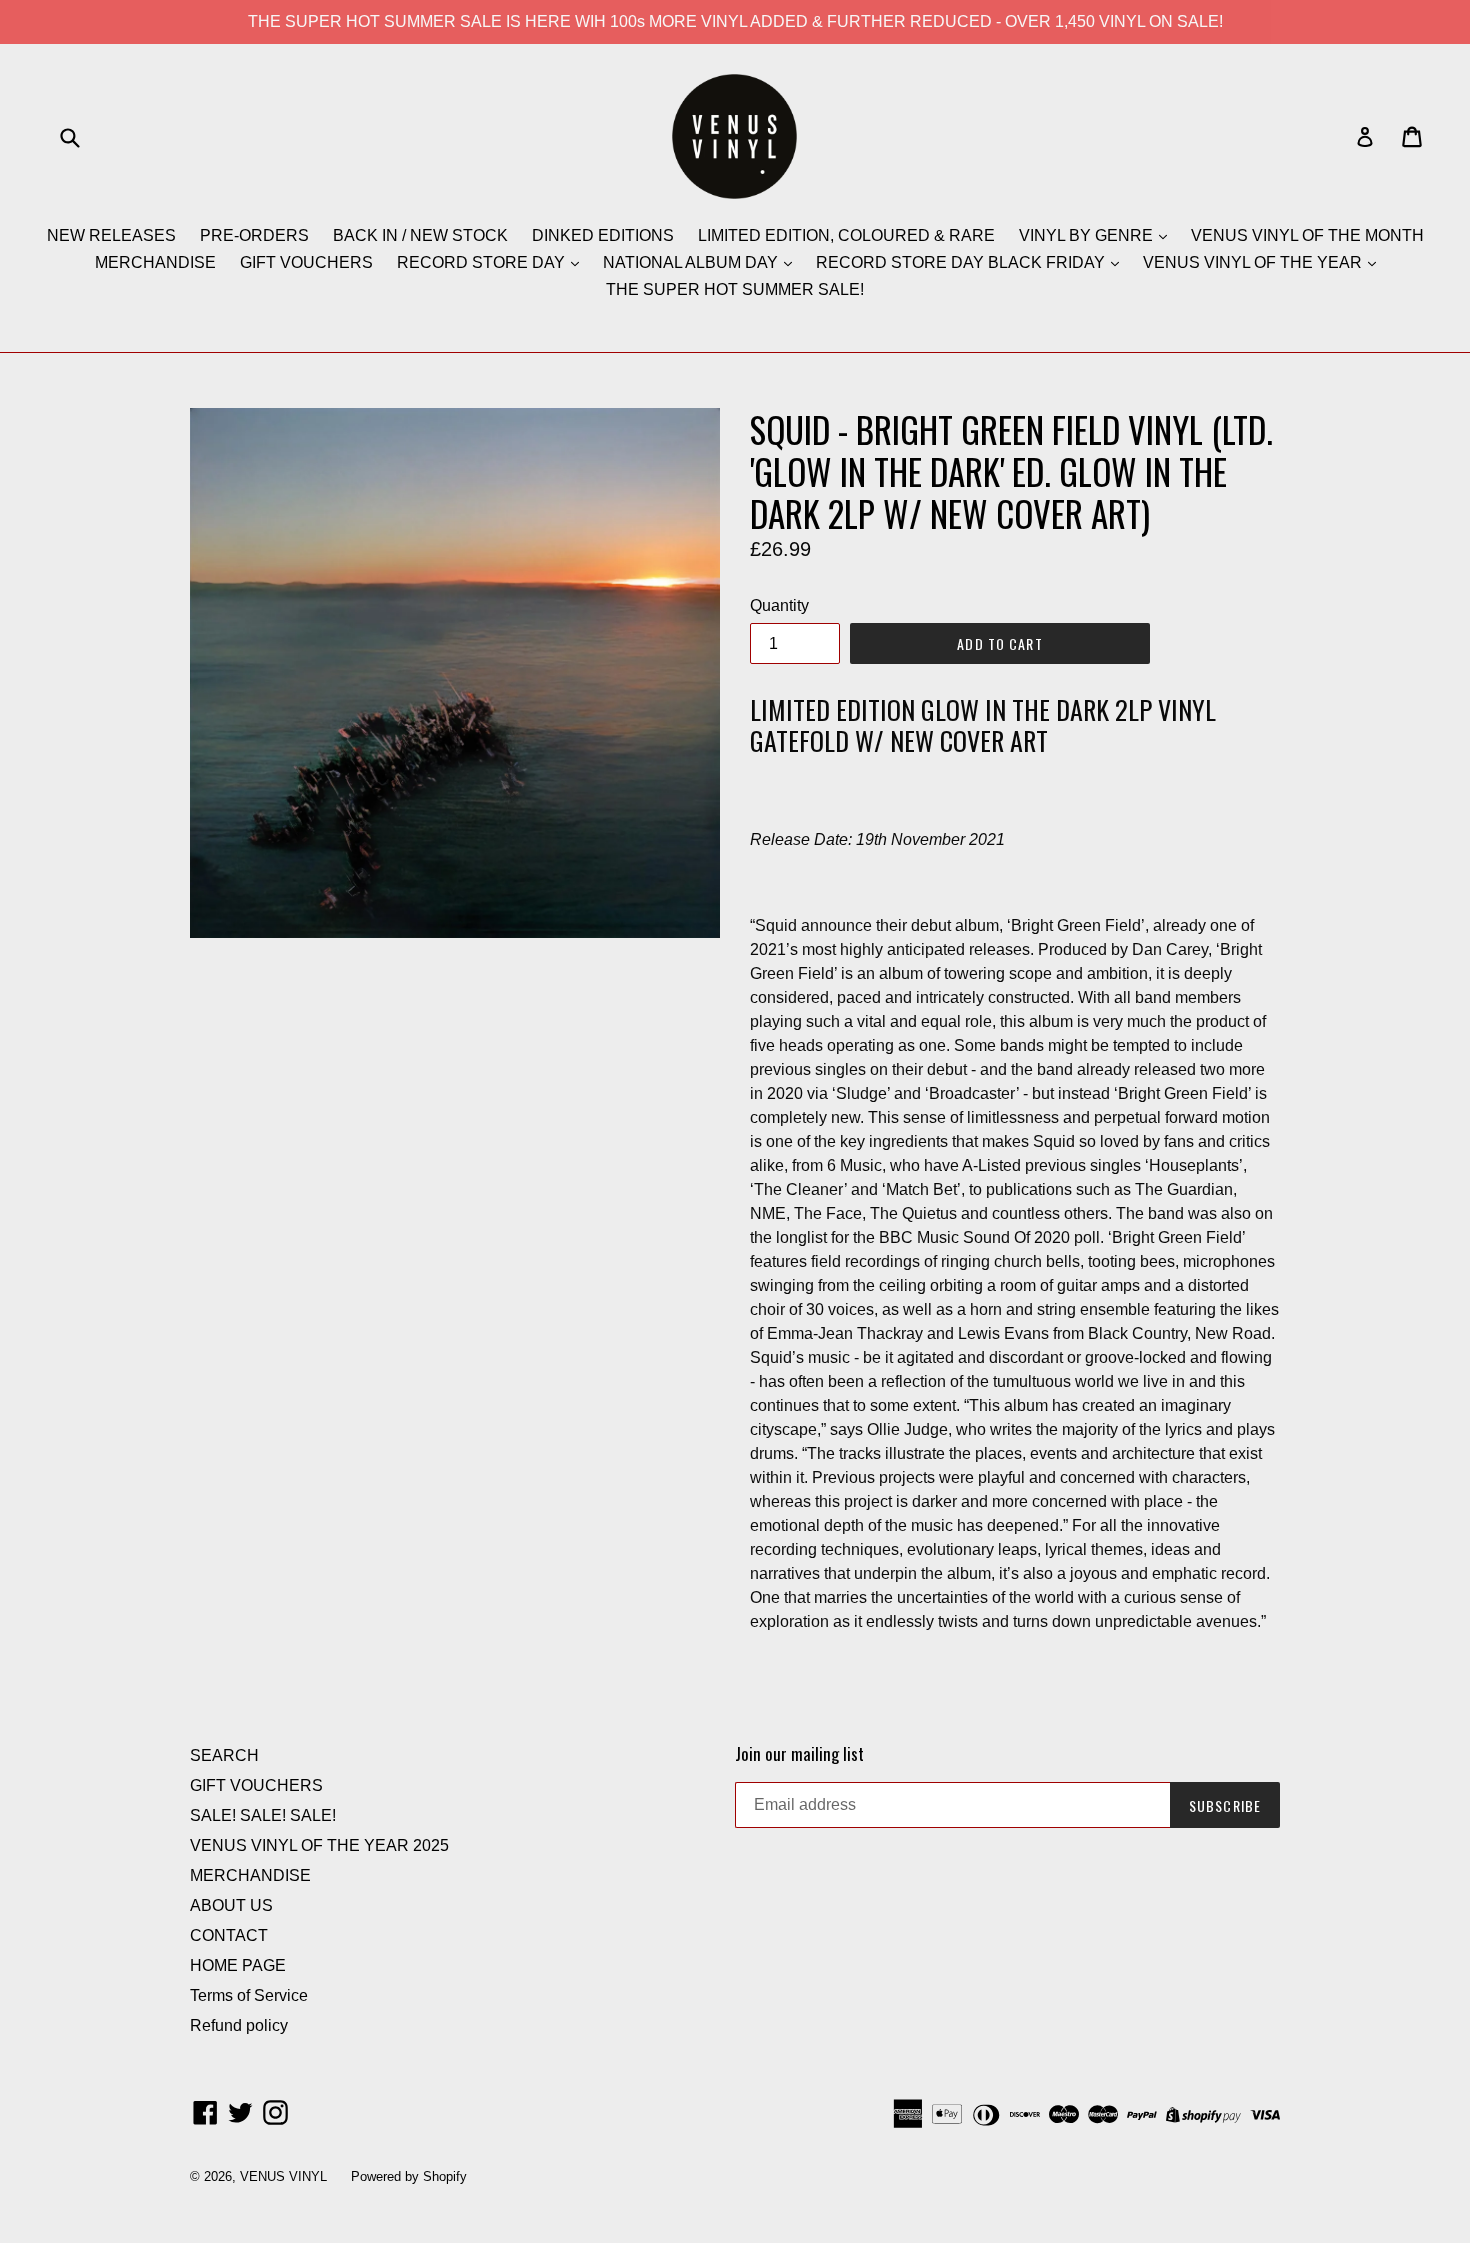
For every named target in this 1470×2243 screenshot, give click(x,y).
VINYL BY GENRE (1088, 235)
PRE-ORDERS (254, 235)
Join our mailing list (799, 1754)
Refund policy (239, 2025)
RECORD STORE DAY (483, 262)
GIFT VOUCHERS (306, 262)
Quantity (779, 605)
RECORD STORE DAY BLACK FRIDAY (962, 262)
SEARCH (224, 1755)
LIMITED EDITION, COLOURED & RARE (846, 235)
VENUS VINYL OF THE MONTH (1307, 235)
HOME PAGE (238, 1965)
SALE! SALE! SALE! (263, 1815)
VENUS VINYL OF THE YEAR (1254, 262)
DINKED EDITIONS (603, 235)
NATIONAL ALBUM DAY (692, 262)
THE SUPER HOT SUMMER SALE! (735, 289)
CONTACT (229, 1935)
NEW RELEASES (111, 235)
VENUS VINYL (283, 2176)
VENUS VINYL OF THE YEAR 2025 (319, 1845)
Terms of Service (249, 1995)
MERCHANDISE (155, 262)
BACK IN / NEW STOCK (420, 235)
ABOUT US (231, 1905)
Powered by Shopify (409, 2176)
